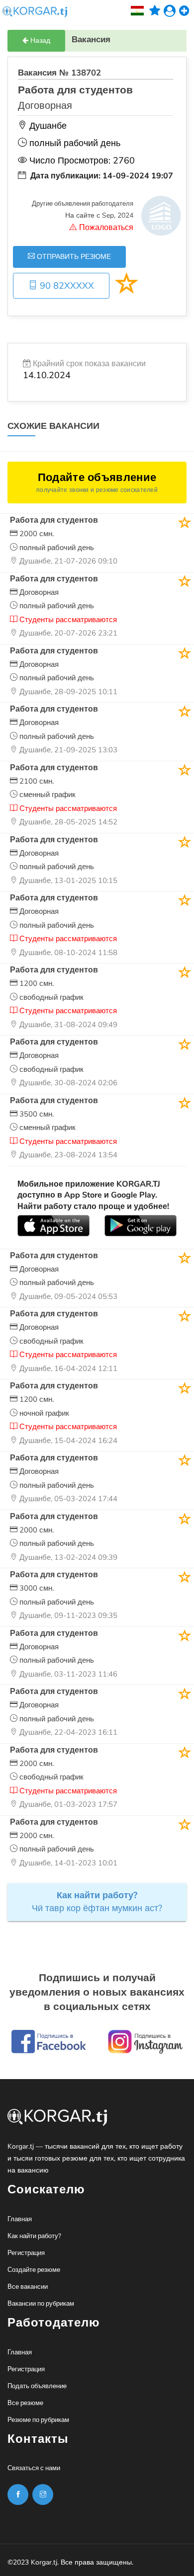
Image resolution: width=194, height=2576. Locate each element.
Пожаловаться (105, 228)
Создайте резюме (34, 2270)
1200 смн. (36, 983)
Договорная (38, 592)
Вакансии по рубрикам (41, 2304)
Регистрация (26, 2253)
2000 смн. (36, 534)
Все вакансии (28, 2287)
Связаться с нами (34, 2468)
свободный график (50, 997)
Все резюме (25, 2403)
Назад (39, 40)
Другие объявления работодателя (83, 204)
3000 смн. (36, 1588)
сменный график (47, 795)
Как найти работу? (34, 2236)
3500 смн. (36, 1114)
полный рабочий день (56, 548)
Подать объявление (37, 2386)
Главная (20, 2219)
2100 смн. (36, 781)
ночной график (43, 1413)
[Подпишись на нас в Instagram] (18, 2495)
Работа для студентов (54, 520)
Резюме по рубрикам (38, 2420)
